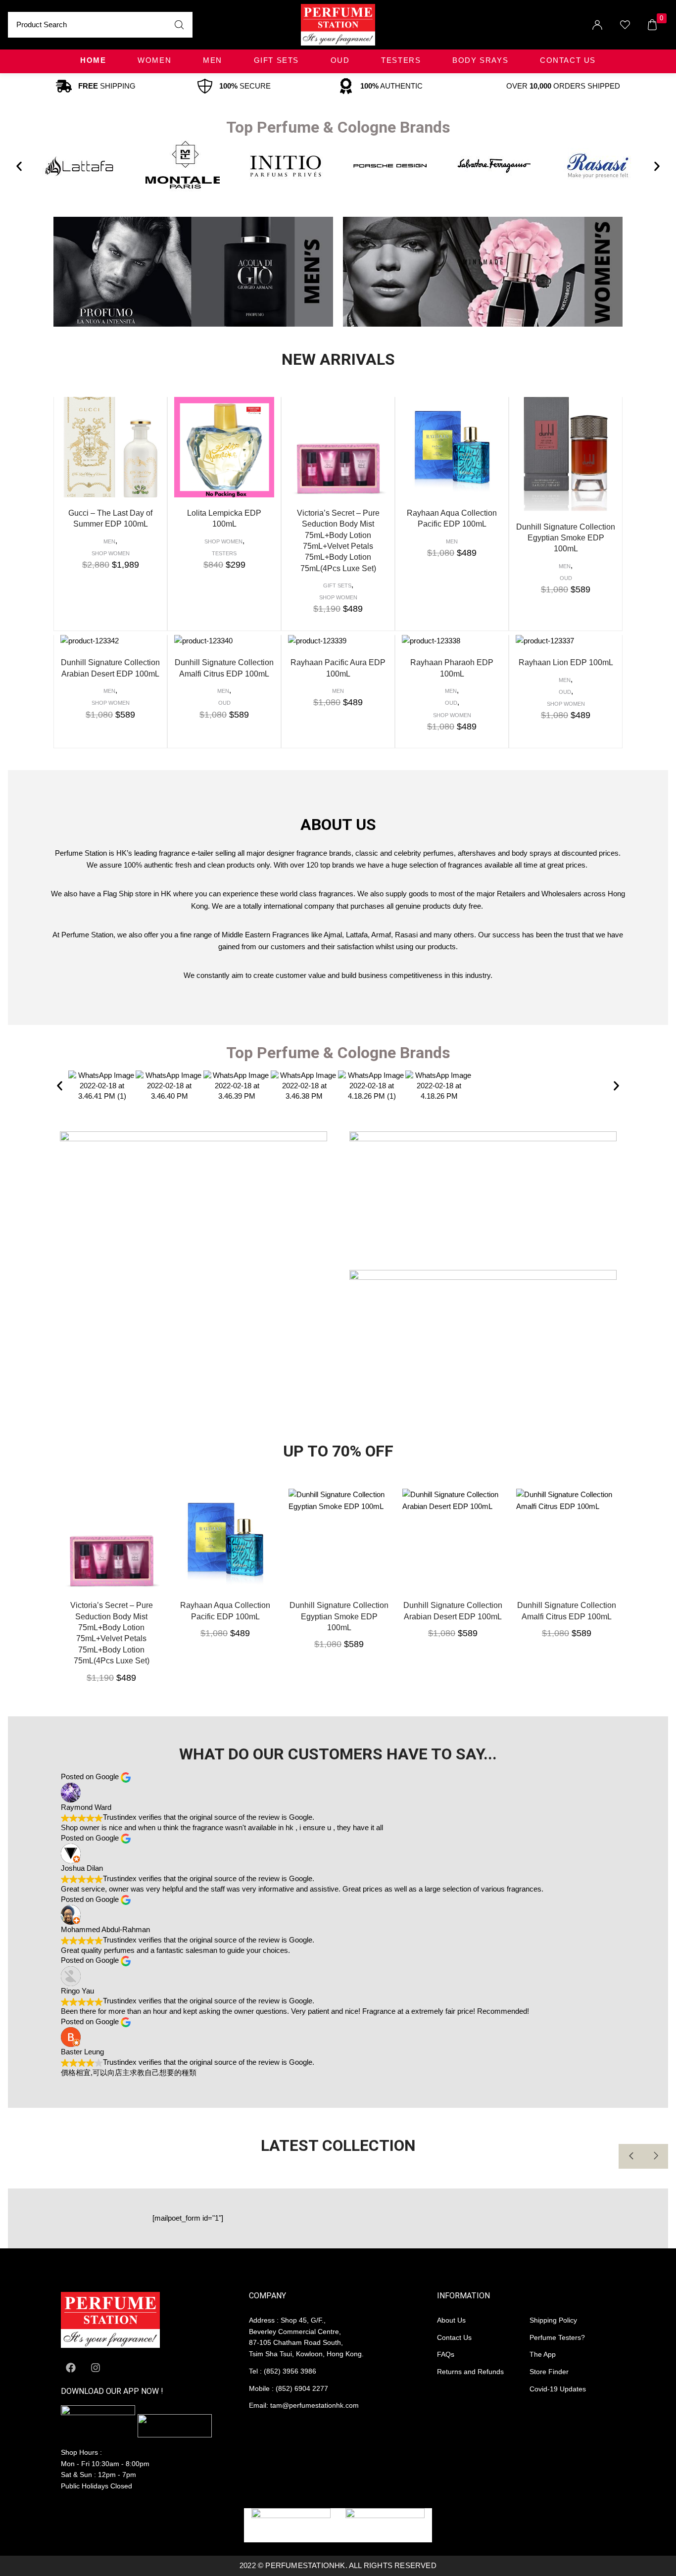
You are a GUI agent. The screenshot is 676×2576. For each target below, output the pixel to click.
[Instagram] (96, 2368)
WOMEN (154, 60)
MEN (213, 60)
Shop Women (111, 553)
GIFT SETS (276, 60)
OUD (340, 60)
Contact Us (568, 60)
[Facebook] (71, 2368)
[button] (19, 166)
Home (93, 60)
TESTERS (401, 60)
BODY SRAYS (480, 60)
